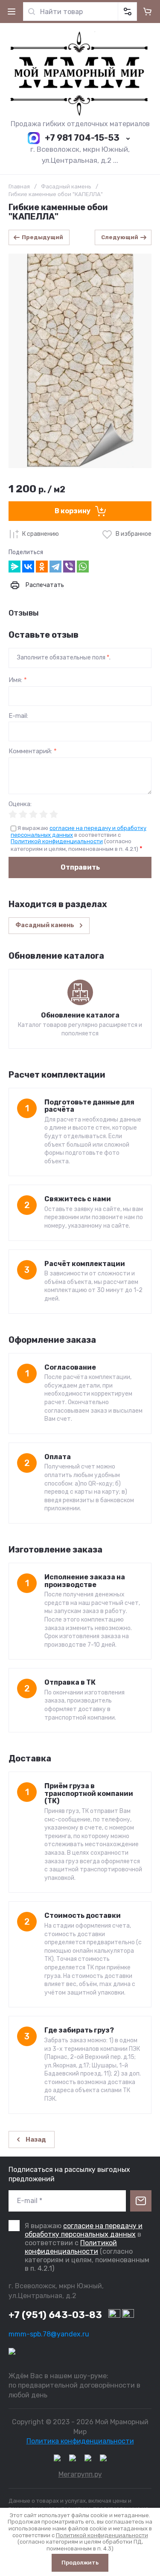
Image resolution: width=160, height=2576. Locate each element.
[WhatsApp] (83, 567)
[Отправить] (141, 2201)
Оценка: (20, 804)
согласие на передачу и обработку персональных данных (84, 2230)
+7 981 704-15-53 (82, 138)
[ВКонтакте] (28, 567)
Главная (19, 186)
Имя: (18, 680)
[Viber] (69, 567)
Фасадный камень (66, 186)
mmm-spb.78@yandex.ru (49, 2334)
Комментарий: (33, 751)
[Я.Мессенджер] (15, 567)
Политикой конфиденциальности (57, 841)
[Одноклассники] (42, 567)
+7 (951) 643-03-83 (55, 2315)
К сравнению (41, 534)
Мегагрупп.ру (80, 2474)
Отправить (80, 867)
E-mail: (18, 716)
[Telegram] (55, 567)
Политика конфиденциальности (80, 2441)
